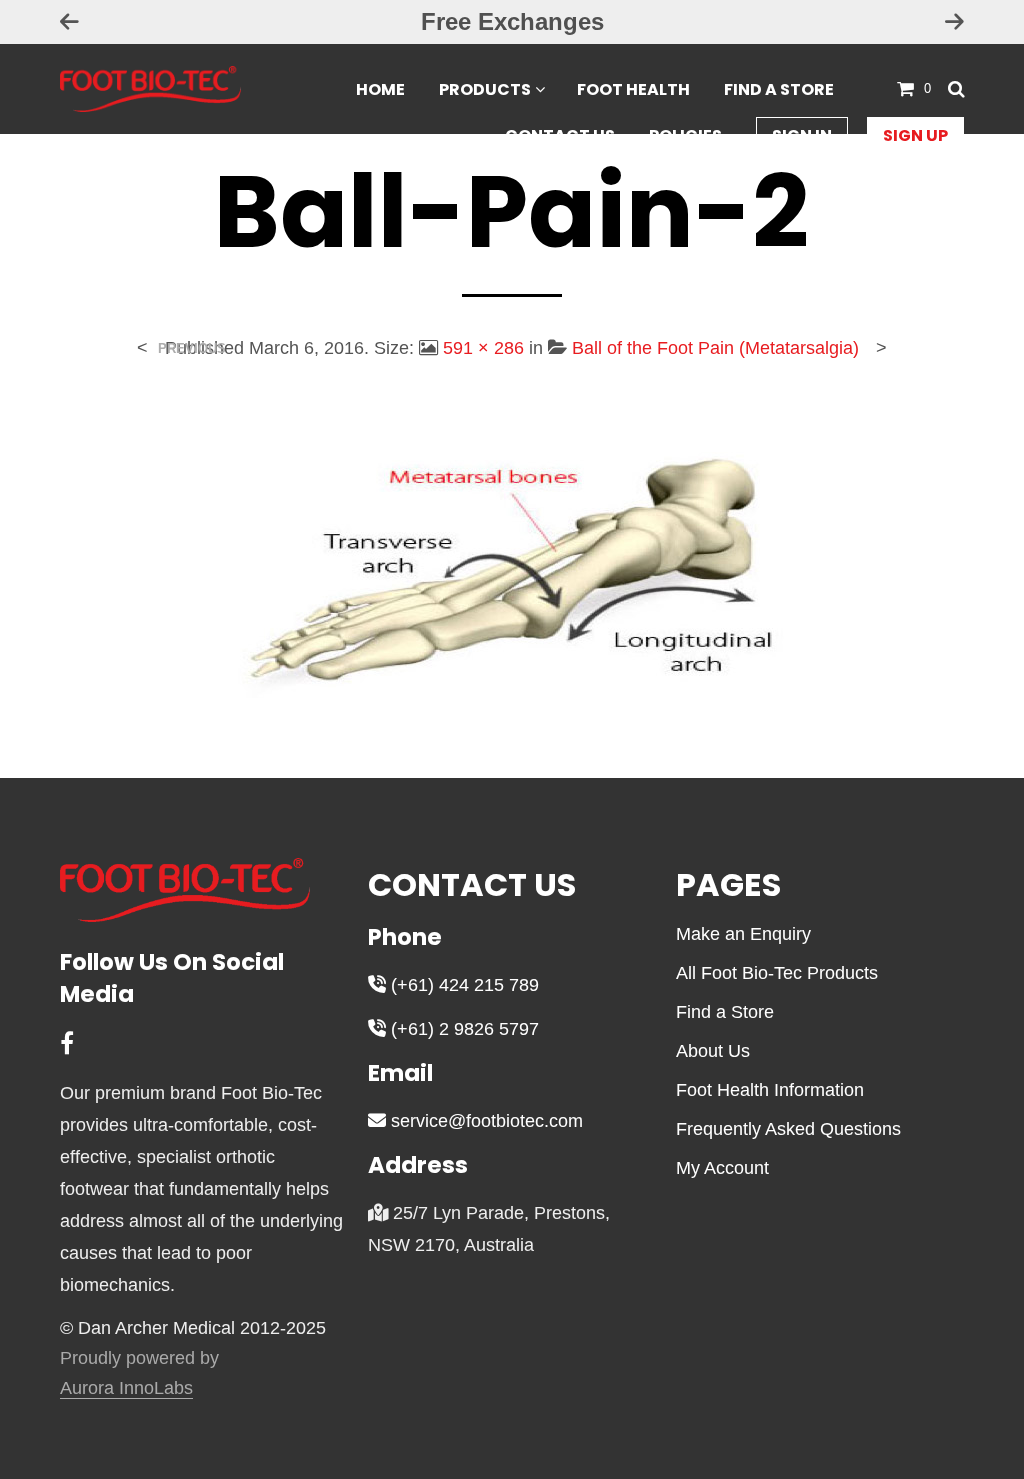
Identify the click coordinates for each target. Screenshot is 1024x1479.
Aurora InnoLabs (126, 1388)
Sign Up (915, 135)
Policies (685, 135)
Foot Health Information (770, 1090)
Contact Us (560, 135)
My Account (722, 1168)
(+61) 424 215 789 (462, 985)
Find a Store (779, 89)
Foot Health (633, 89)
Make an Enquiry (743, 934)
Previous (192, 348)
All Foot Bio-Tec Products (777, 973)
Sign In (802, 135)
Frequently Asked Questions (788, 1129)
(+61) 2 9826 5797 (462, 1029)
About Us (713, 1051)
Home (380, 89)
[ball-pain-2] (511, 554)
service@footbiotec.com (484, 1121)
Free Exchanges (512, 21)
